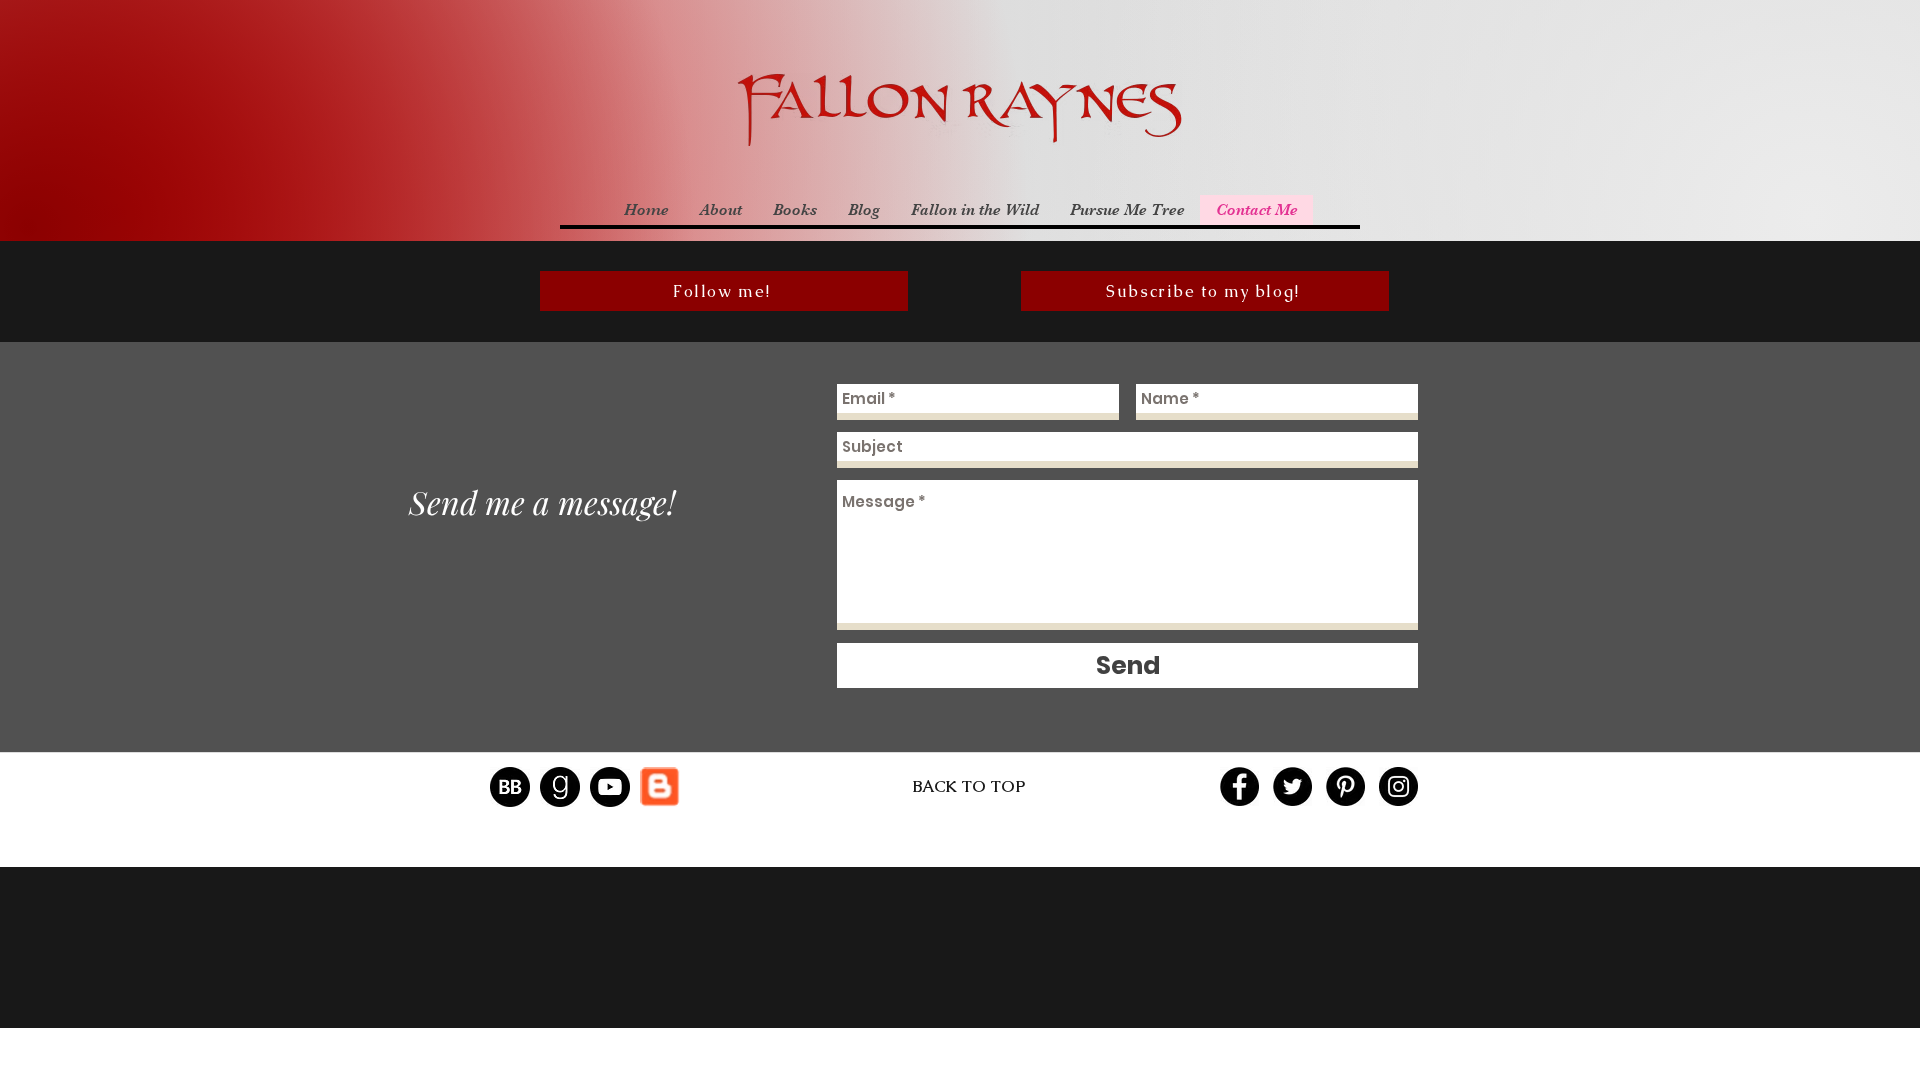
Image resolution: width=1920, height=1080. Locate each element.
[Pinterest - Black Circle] (1345, 786)
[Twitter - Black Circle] (1292, 786)
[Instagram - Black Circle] (1398, 786)
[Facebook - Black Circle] (1239, 786)
